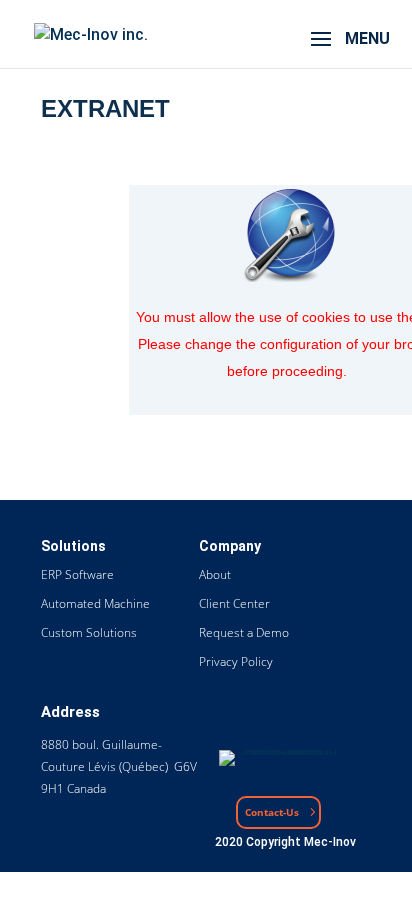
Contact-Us (272, 812)
